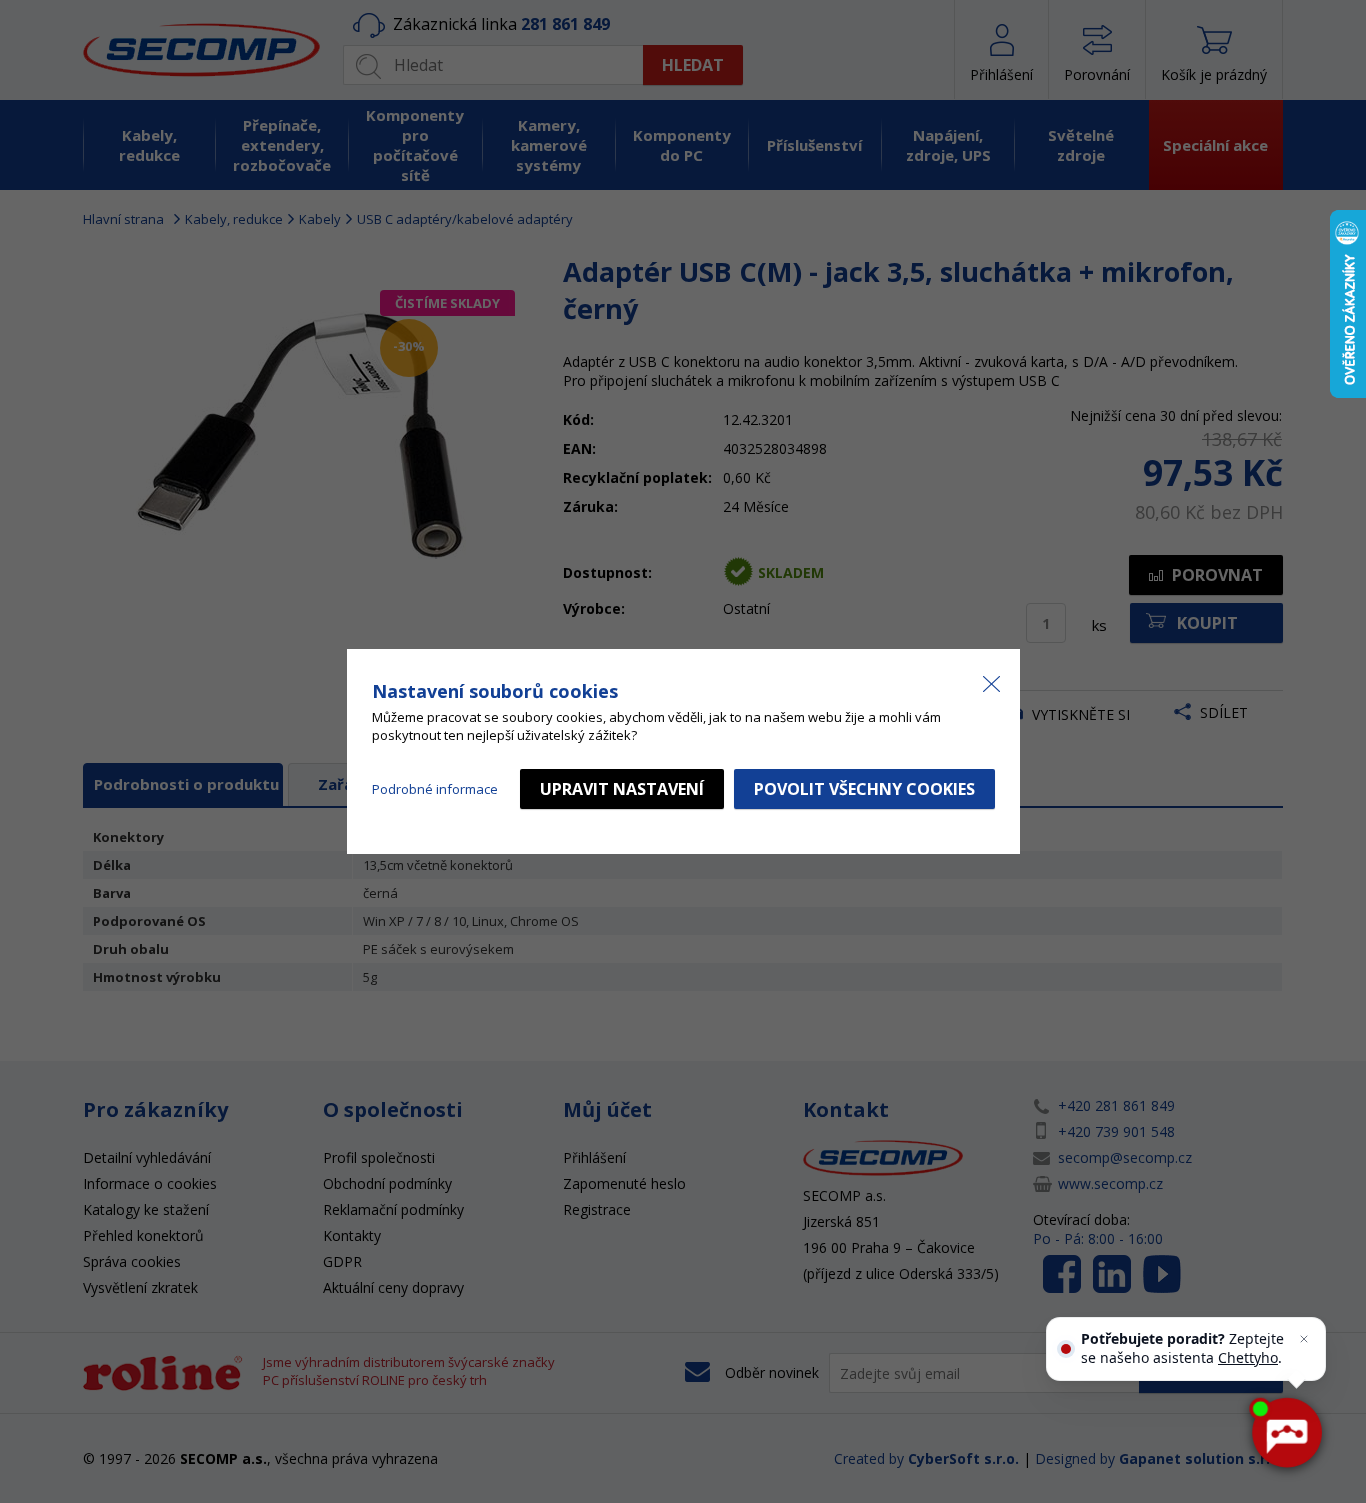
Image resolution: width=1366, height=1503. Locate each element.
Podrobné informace (435, 789)
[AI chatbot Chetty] (1286, 1433)
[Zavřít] (1304, 1339)
